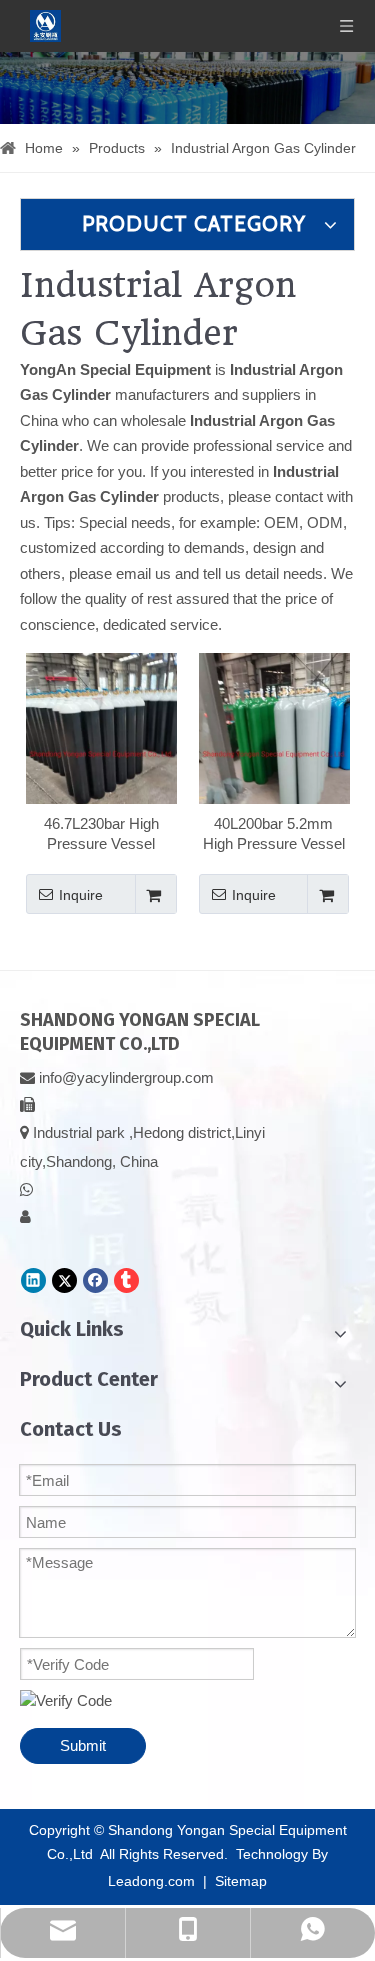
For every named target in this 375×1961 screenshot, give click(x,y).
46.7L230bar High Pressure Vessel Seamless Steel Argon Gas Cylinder (101, 834)
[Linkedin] (33, 1280)
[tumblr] (126, 1280)
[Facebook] (95, 1280)
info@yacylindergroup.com (126, 1077)
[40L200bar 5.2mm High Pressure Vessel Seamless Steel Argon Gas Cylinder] (274, 752)
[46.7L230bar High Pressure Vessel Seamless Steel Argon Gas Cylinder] (101, 752)
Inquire (81, 895)
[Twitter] (64, 1280)
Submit (83, 1745)
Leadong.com (151, 1881)
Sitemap (241, 1881)
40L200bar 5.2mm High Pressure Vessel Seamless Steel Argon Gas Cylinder (273, 834)
